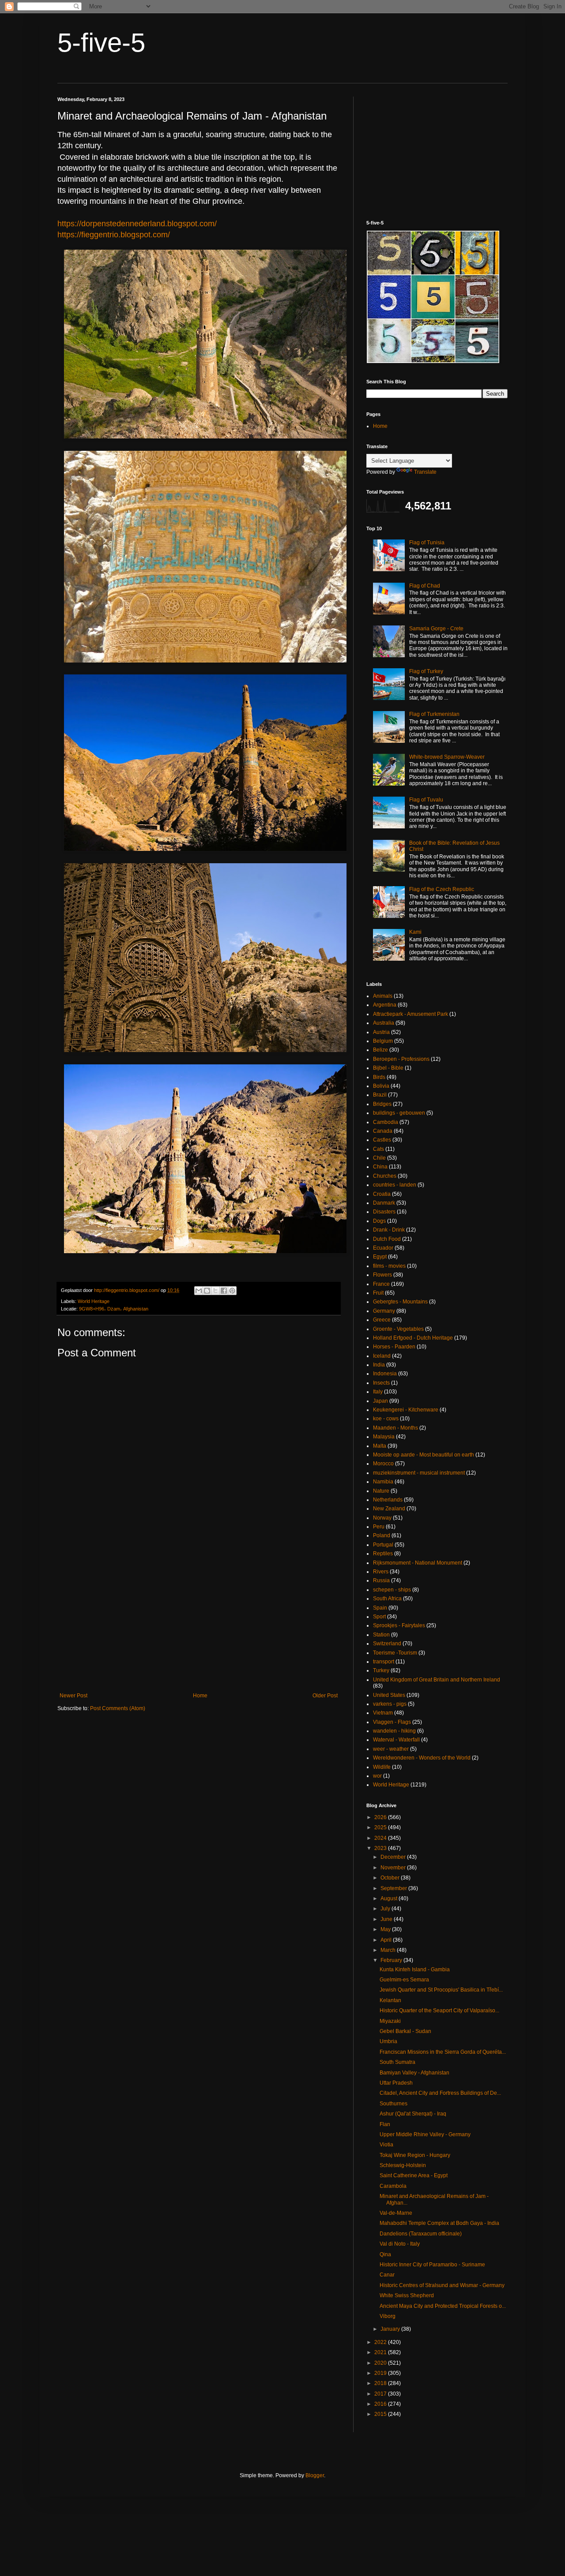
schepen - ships (392, 1590)
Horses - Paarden (394, 1347)
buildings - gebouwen (399, 1113)
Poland (382, 1535)
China (380, 1167)
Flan (385, 2124)
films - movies (389, 1266)
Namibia (383, 1482)
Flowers (382, 1275)
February (392, 1960)
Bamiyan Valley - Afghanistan (414, 2073)
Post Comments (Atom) (118, 1708)
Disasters (384, 1212)
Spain (380, 1608)
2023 (381, 1848)
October (391, 1878)
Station (381, 1635)
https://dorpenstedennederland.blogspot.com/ (137, 224)
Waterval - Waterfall (396, 1740)
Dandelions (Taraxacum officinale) (421, 2234)
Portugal (383, 1545)
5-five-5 (101, 43)
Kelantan (390, 2000)
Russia (381, 1580)
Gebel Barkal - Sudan (405, 2031)
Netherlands (388, 1500)
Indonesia (385, 1374)
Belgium (383, 1041)
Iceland (382, 1356)
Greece (382, 1320)
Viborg (388, 2316)
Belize (380, 1050)
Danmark (384, 1203)
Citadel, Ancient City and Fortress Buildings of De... (440, 2093)
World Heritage (94, 1301)
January (391, 2329)
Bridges (382, 1104)
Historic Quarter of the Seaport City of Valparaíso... (439, 2011)
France (381, 1284)
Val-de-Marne (396, 2213)
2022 (381, 2342)
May (386, 1929)
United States (389, 1695)
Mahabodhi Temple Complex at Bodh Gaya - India (439, 2223)
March (389, 1950)
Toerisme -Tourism (395, 1653)
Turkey (381, 1670)
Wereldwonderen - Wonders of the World (422, 1758)
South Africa (387, 1599)
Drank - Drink (389, 1230)
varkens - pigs (390, 1704)
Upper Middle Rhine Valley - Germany (425, 2134)
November (394, 1868)
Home (200, 1696)
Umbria (388, 2041)
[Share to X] (215, 1291)
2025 (381, 1827)
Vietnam (383, 1713)
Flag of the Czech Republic (442, 889)
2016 (381, 2404)
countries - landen (395, 1185)
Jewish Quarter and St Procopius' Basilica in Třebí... (441, 1990)
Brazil (380, 1095)
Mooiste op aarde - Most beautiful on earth (424, 1455)
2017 (381, 2394)
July (386, 1909)
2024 (381, 1838)
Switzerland (387, 1644)
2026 (381, 1817)
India (379, 1365)
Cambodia (386, 1122)
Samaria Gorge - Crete (436, 629)
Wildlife (382, 1767)
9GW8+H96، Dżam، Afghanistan (114, 1309)
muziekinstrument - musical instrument (419, 1473)
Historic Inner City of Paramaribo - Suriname (432, 2265)
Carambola (393, 2186)
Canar (387, 2275)
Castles (382, 1140)
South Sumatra (397, 2062)
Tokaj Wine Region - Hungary (415, 2155)
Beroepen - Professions (401, 1059)
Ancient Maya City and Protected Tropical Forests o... (443, 2306)
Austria (381, 1032)
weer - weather (391, 1749)
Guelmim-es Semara (404, 1980)
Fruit (378, 1293)
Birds (379, 1077)
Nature (381, 1491)
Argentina (385, 1005)
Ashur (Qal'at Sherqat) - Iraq (413, 2114)
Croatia (382, 1194)
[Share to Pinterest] (232, 1291)
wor (377, 1776)
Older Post (325, 1696)
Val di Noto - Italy (400, 2244)
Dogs (379, 1221)
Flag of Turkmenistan (434, 714)
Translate (425, 472)
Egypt (380, 1257)
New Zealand (389, 1509)
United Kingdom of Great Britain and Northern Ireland (437, 1680)
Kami (415, 932)
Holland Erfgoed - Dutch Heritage (413, 1338)
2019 (381, 2373)
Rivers (381, 1572)
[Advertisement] (199, 1620)
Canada (383, 1131)
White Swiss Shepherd (407, 2295)
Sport (379, 1617)
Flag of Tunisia (427, 543)
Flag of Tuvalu (426, 800)
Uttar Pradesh (396, 2083)
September (394, 1888)
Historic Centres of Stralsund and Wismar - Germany (442, 2285)
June (387, 1919)
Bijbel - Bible (388, 1068)
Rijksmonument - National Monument (418, 1563)
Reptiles (383, 1554)
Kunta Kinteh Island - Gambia (415, 1969)
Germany (384, 1311)
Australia (384, 1023)
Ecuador (383, 1248)
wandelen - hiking (394, 1731)
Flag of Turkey (426, 671)
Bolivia (381, 1086)
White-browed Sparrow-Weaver (447, 757)
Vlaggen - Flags (392, 1722)
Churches (385, 1176)
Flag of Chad (425, 586)
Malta (380, 1446)
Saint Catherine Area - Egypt (414, 2175)
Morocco (383, 1464)
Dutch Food (387, 1239)
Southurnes (394, 2104)
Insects (381, 1383)
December (394, 1857)
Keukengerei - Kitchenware (406, 1410)
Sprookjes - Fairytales (399, 1625)
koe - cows (386, 1419)
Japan (380, 1401)
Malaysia (384, 1437)
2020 (381, 2363)
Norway (382, 1518)
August (390, 1898)
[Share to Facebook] (224, 1291)
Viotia (386, 2145)
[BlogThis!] (207, 1291)
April (387, 1940)
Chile (379, 1158)
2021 (381, 2352)
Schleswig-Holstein (403, 2165)
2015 (381, 2414)
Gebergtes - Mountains (400, 1302)
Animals (383, 996)
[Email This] (199, 1291)
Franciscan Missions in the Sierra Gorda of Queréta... (443, 2052)
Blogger (315, 2475)
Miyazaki (390, 2021)
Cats (379, 1149)
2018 (381, 2383)
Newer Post (73, 1696)
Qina (385, 2254)
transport (384, 1662)
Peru (379, 1527)
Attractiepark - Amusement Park (411, 1014)
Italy (378, 1392)
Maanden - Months (395, 1428)
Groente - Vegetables (398, 1329)
